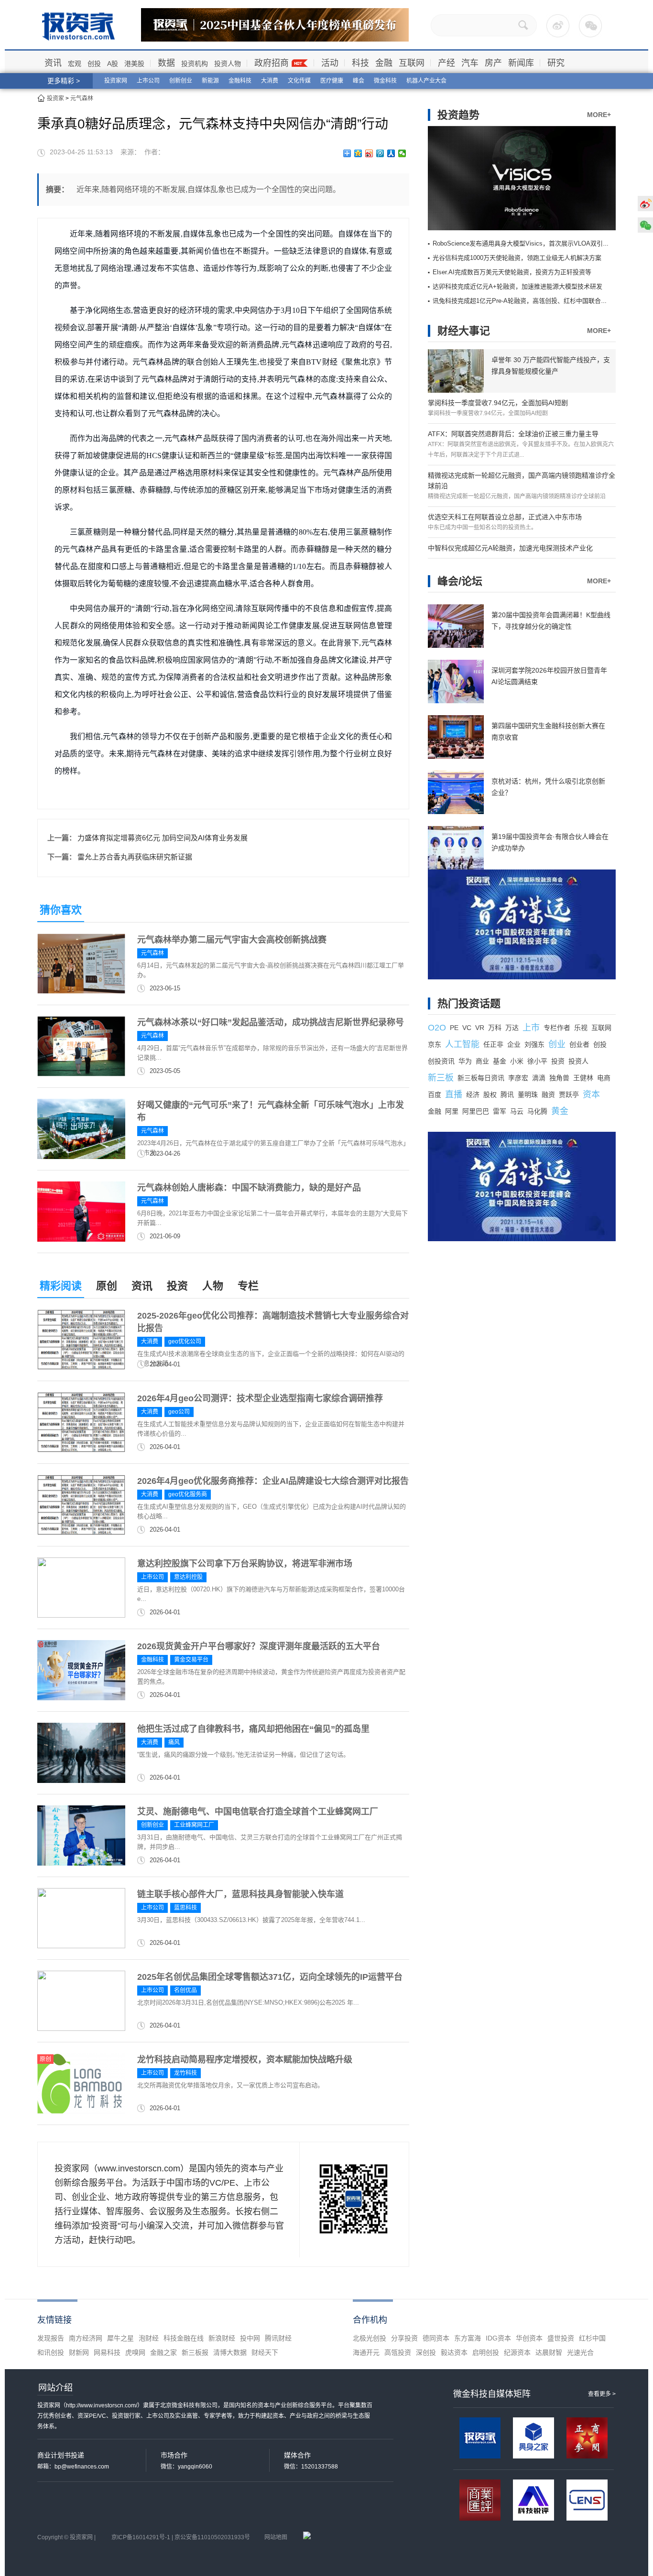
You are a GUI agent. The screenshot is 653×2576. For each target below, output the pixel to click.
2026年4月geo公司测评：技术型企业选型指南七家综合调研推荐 (260, 1398)
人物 (213, 1286)
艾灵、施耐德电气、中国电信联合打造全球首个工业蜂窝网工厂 (258, 1812)
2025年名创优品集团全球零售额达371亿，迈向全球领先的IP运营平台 (270, 1977)
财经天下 (265, 2352)
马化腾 (537, 1111)
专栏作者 (557, 1028)
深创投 (426, 2352)
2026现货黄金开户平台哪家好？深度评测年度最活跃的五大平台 (259, 1646)
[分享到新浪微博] (369, 153)
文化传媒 (299, 81)
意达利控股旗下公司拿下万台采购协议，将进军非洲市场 (245, 1564)
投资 (177, 1286)
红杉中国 (592, 2338)
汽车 (470, 63)
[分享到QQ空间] (358, 153)
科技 (360, 63)
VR (480, 1028)
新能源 (210, 81)
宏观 (75, 64)
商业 (482, 1061)
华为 (465, 1061)
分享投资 (404, 2338)
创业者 (579, 1044)
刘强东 (534, 1044)
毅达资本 (454, 2352)
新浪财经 (222, 2338)
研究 (556, 63)
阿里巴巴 (476, 1111)
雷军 (500, 1111)
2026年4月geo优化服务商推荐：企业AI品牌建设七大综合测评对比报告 (273, 1481)
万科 (495, 1028)
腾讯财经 (278, 2338)
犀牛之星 (120, 2338)
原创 (107, 1286)
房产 (493, 63)
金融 (384, 63)
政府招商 (272, 63)
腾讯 (507, 1095)
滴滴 (539, 1078)
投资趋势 (458, 115)
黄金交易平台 (191, 1660)
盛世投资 (561, 2338)
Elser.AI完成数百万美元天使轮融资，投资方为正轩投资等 (512, 272)
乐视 (581, 1028)
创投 (94, 64)
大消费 (270, 81)
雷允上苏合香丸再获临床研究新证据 (135, 857)
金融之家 (163, 2352)
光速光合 (580, 2352)
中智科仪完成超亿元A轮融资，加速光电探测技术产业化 (510, 548)
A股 (113, 64)
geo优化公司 (185, 1342)
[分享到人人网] (391, 153)
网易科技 (107, 2352)
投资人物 (228, 64)
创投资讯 (441, 1061)
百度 (435, 1095)
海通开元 (366, 2352)
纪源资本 (517, 2352)
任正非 (493, 1044)
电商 (604, 1078)
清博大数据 (230, 2352)
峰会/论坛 (460, 581)
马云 (517, 1111)
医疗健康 (332, 81)
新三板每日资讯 (481, 1078)
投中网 (250, 2338)
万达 (512, 1028)
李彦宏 (518, 1078)
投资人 (578, 1061)
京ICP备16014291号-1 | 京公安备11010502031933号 (181, 2537)
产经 (446, 63)
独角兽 (559, 1078)
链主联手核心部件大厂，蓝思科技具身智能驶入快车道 (240, 1894)
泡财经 (149, 2338)
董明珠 (528, 1095)
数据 (166, 63)
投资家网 (116, 81)
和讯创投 (51, 2352)
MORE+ (599, 115)
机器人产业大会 (426, 81)
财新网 (79, 2352)
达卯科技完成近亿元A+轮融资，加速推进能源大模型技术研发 (517, 286)
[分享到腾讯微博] (380, 153)
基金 (500, 1061)
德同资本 (436, 2338)
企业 (514, 1044)
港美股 (134, 64)
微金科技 (385, 81)
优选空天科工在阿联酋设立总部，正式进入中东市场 (505, 517)
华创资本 (529, 2338)
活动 (330, 63)
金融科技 (240, 81)
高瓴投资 (398, 2352)
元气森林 (82, 98)
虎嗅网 (135, 2352)
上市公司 (148, 81)
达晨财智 (549, 2352)
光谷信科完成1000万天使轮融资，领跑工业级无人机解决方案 (517, 258)
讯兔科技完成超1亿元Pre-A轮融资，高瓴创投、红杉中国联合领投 (523, 301)
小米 (517, 1061)
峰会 (359, 81)
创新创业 (181, 81)
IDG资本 (498, 2338)
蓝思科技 (185, 1908)
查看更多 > (602, 2394)
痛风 (174, 1742)
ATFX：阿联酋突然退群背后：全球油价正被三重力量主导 (513, 434)
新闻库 (521, 63)
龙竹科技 (185, 2073)
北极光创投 (370, 2338)
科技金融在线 (184, 2338)
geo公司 (179, 1412)
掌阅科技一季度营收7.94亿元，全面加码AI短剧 (498, 403)
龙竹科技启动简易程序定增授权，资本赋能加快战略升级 (245, 2060)
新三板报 (195, 2352)
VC (467, 1028)
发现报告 (51, 2338)
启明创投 (486, 2352)
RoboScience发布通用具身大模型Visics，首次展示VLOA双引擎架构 (527, 243)
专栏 (248, 1286)
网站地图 (276, 2537)
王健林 (583, 1078)
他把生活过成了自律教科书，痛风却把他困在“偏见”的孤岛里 (253, 1729)
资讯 (53, 63)
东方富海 (468, 2338)
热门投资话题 (469, 1004)
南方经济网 (86, 2338)
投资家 (55, 98)
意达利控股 (188, 1577)
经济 (473, 1095)
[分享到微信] (402, 153)
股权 (490, 1095)
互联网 (412, 63)
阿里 (452, 1111)
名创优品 (185, 1990)
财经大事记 (464, 331)
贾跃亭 (569, 1095)
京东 (435, 1044)
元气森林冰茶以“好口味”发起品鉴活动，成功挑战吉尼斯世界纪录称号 (271, 1022)
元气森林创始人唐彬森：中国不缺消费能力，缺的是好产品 (249, 1188)
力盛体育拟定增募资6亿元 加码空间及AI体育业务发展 (163, 838)
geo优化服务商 (188, 1494)
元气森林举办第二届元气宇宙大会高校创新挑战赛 (232, 940)
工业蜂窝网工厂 (194, 1825)
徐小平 (537, 1061)
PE (454, 1028)
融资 (548, 1095)
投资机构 (195, 64)
